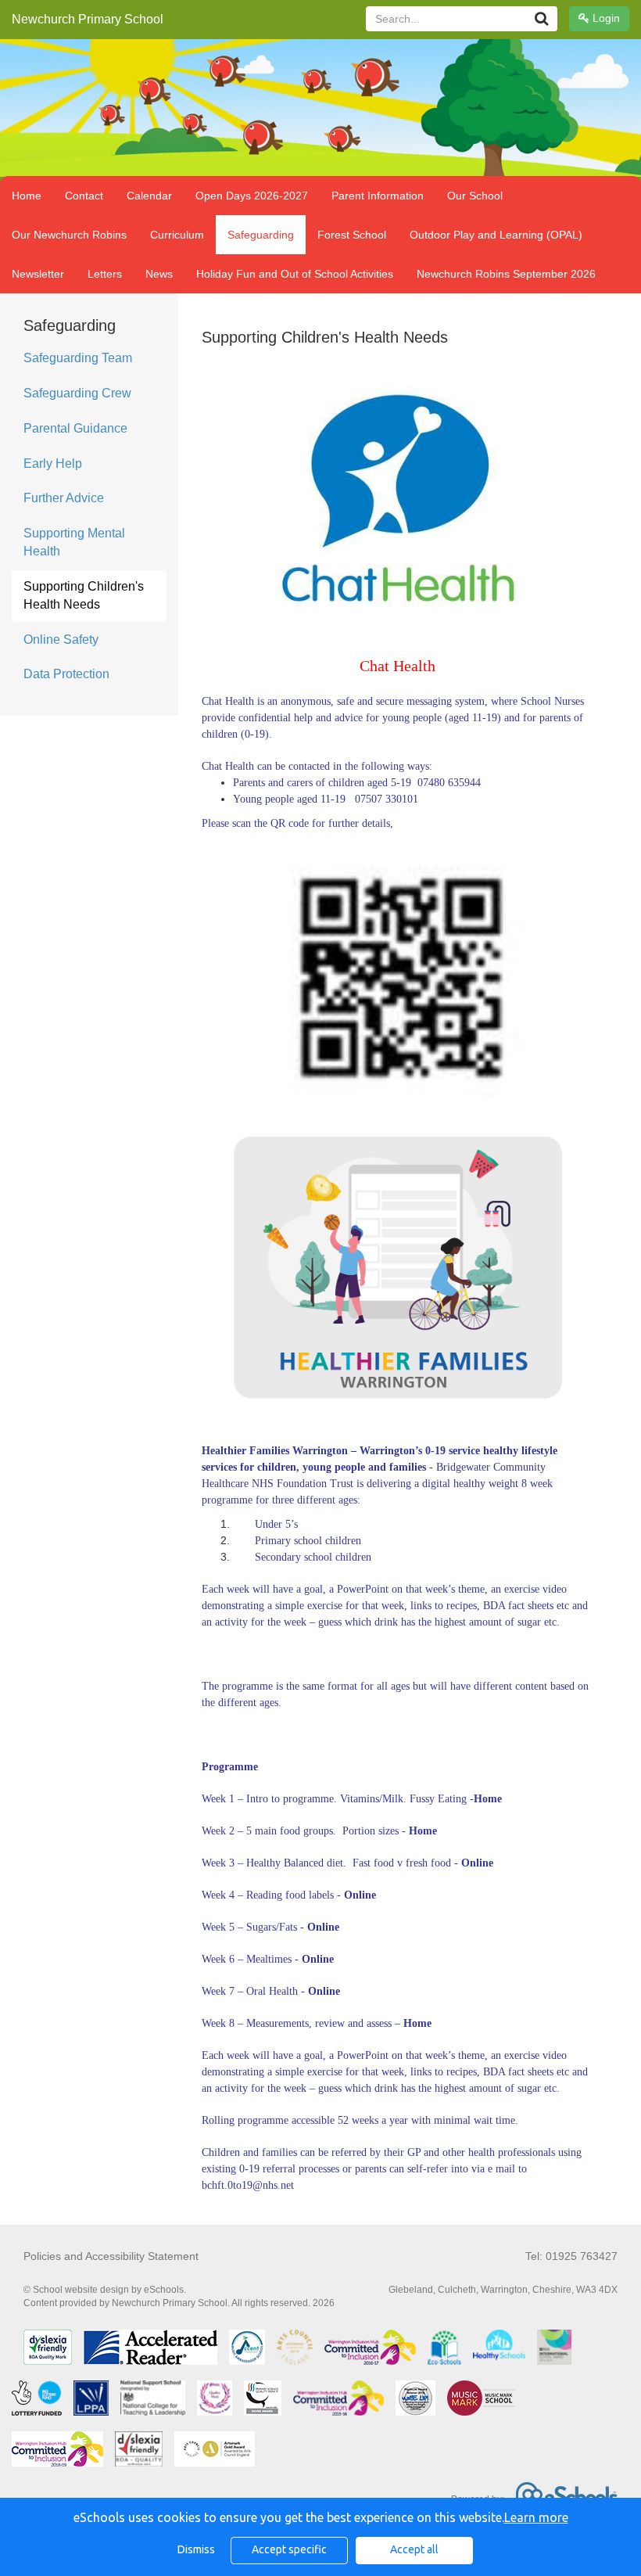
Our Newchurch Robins (69, 235)
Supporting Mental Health (74, 542)
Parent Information (378, 196)
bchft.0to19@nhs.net (248, 2185)
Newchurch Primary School (88, 19)
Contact (84, 196)
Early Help (53, 463)
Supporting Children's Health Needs (84, 595)
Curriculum (177, 235)
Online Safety (61, 640)
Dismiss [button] (196, 2549)
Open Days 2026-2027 (252, 196)
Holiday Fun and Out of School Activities (295, 274)
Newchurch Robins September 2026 (506, 274)
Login (605, 18)
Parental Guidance (75, 428)
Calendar (149, 196)
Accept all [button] (414, 2549)
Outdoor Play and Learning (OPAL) (496, 235)
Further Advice (64, 498)
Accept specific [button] (289, 2549)
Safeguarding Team (78, 358)
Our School (475, 196)
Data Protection (66, 674)
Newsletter (38, 274)
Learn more (536, 2517)
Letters (105, 274)
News (159, 274)
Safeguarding (261, 235)
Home (27, 196)
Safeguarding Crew (77, 393)
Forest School (352, 235)
